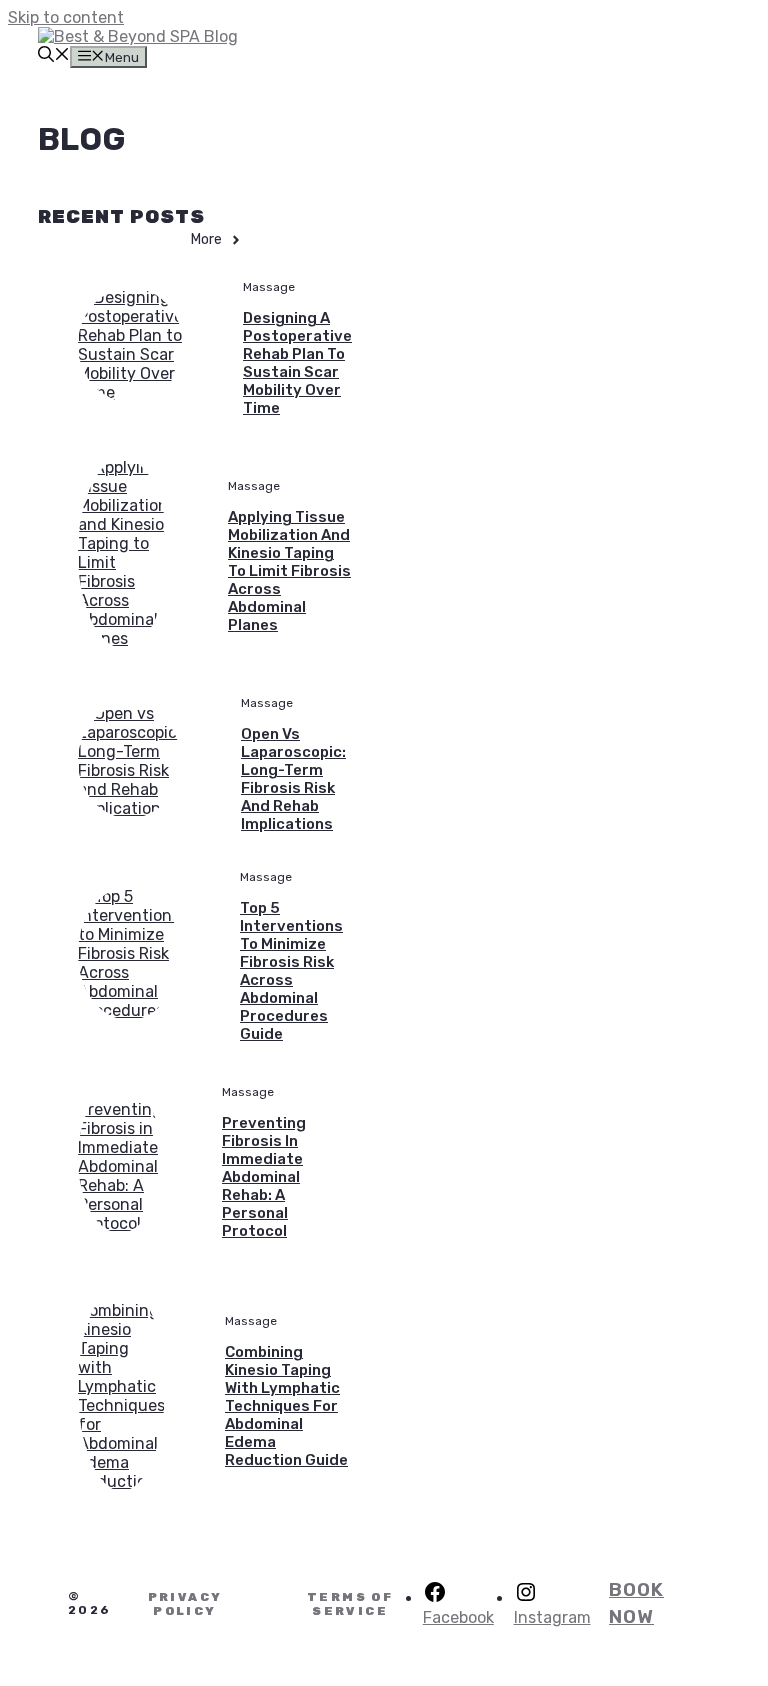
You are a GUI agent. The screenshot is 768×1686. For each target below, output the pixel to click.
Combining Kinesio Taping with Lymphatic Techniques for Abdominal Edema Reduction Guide (286, 1406)
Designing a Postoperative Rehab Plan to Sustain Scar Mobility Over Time (297, 363)
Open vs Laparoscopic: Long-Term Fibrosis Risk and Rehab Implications (293, 779)
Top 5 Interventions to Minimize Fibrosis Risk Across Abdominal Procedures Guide (291, 971)
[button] (54, 56)
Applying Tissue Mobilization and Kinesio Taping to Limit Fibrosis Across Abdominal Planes (289, 571)
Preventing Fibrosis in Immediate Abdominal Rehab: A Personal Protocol (264, 1177)
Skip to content (66, 17)
